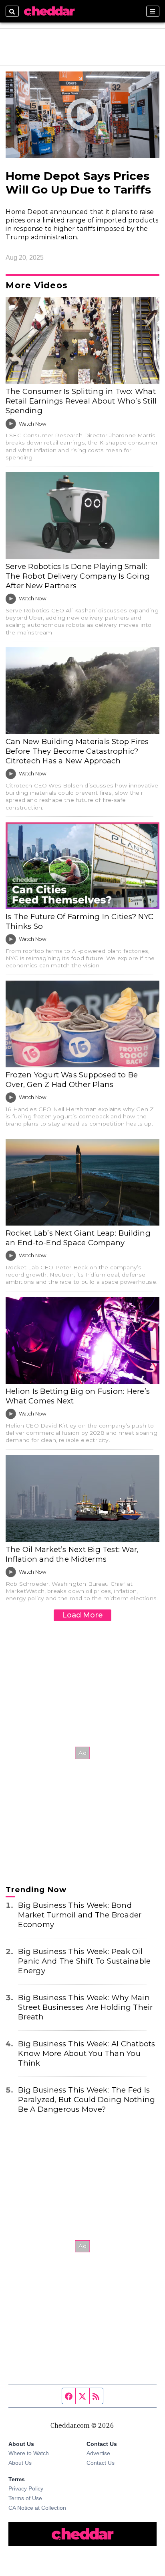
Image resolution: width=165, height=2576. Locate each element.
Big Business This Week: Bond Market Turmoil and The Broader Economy (80, 1915)
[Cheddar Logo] (49, 11)
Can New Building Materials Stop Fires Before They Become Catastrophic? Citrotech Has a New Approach (77, 751)
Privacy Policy (26, 2488)
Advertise (98, 2453)
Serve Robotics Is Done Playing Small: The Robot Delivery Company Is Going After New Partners (78, 576)
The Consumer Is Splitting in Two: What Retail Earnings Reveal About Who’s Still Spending (81, 401)
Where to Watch (29, 2453)
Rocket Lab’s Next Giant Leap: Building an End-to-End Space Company (78, 1238)
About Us (20, 2463)
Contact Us (101, 2463)
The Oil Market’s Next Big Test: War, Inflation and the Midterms (72, 1554)
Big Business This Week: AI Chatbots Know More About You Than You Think (87, 2053)
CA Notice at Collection (37, 2508)
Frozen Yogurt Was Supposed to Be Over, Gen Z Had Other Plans (72, 1080)
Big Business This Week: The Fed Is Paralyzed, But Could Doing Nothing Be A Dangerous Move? (87, 2100)
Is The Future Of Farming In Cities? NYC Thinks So (79, 921)
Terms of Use (25, 2498)
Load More (82, 1615)
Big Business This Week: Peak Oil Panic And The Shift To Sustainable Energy (84, 1961)
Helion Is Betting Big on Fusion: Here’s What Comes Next (78, 1396)
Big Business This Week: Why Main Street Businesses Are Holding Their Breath (85, 2007)
